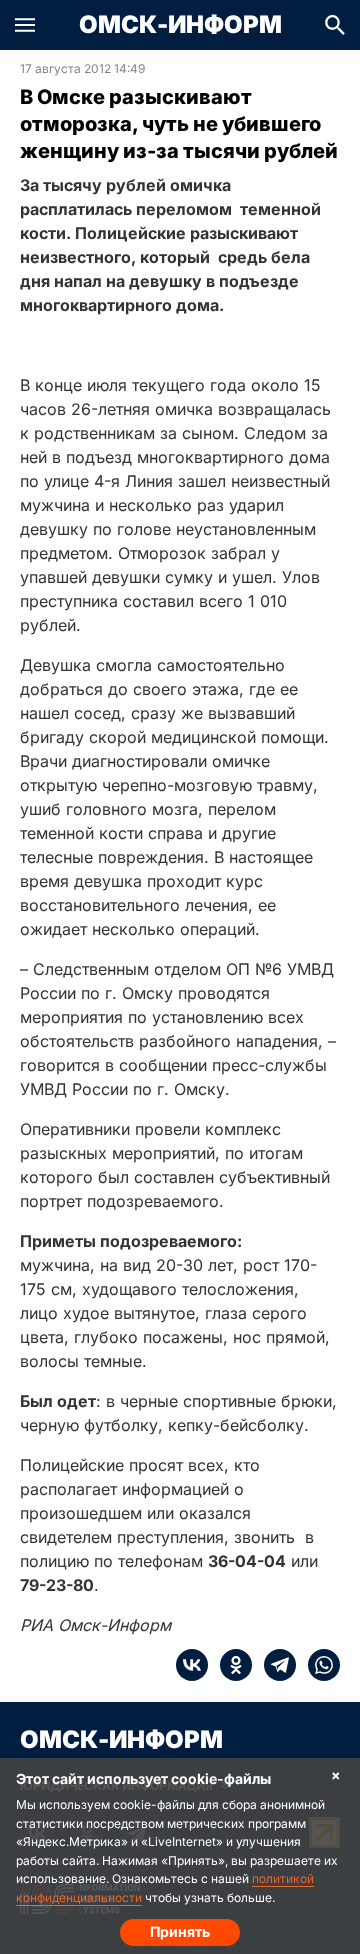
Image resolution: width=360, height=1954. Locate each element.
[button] (25, 25)
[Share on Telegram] (274, 1665)
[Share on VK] (192, 1665)
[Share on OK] (230, 1665)
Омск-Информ (180, 25)
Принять (180, 1931)
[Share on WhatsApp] (318, 1665)
